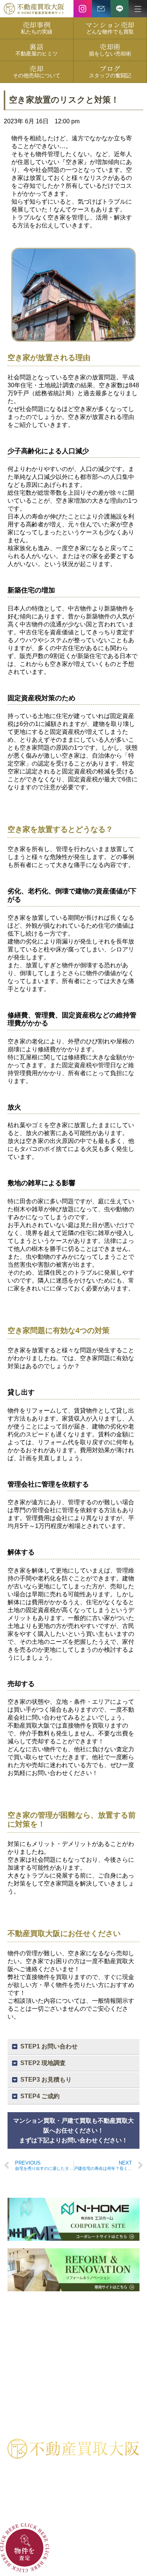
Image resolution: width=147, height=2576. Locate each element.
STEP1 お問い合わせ (49, 2046)
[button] (73, 2047)
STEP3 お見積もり (46, 2080)
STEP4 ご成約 (40, 2096)
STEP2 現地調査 (43, 2063)
